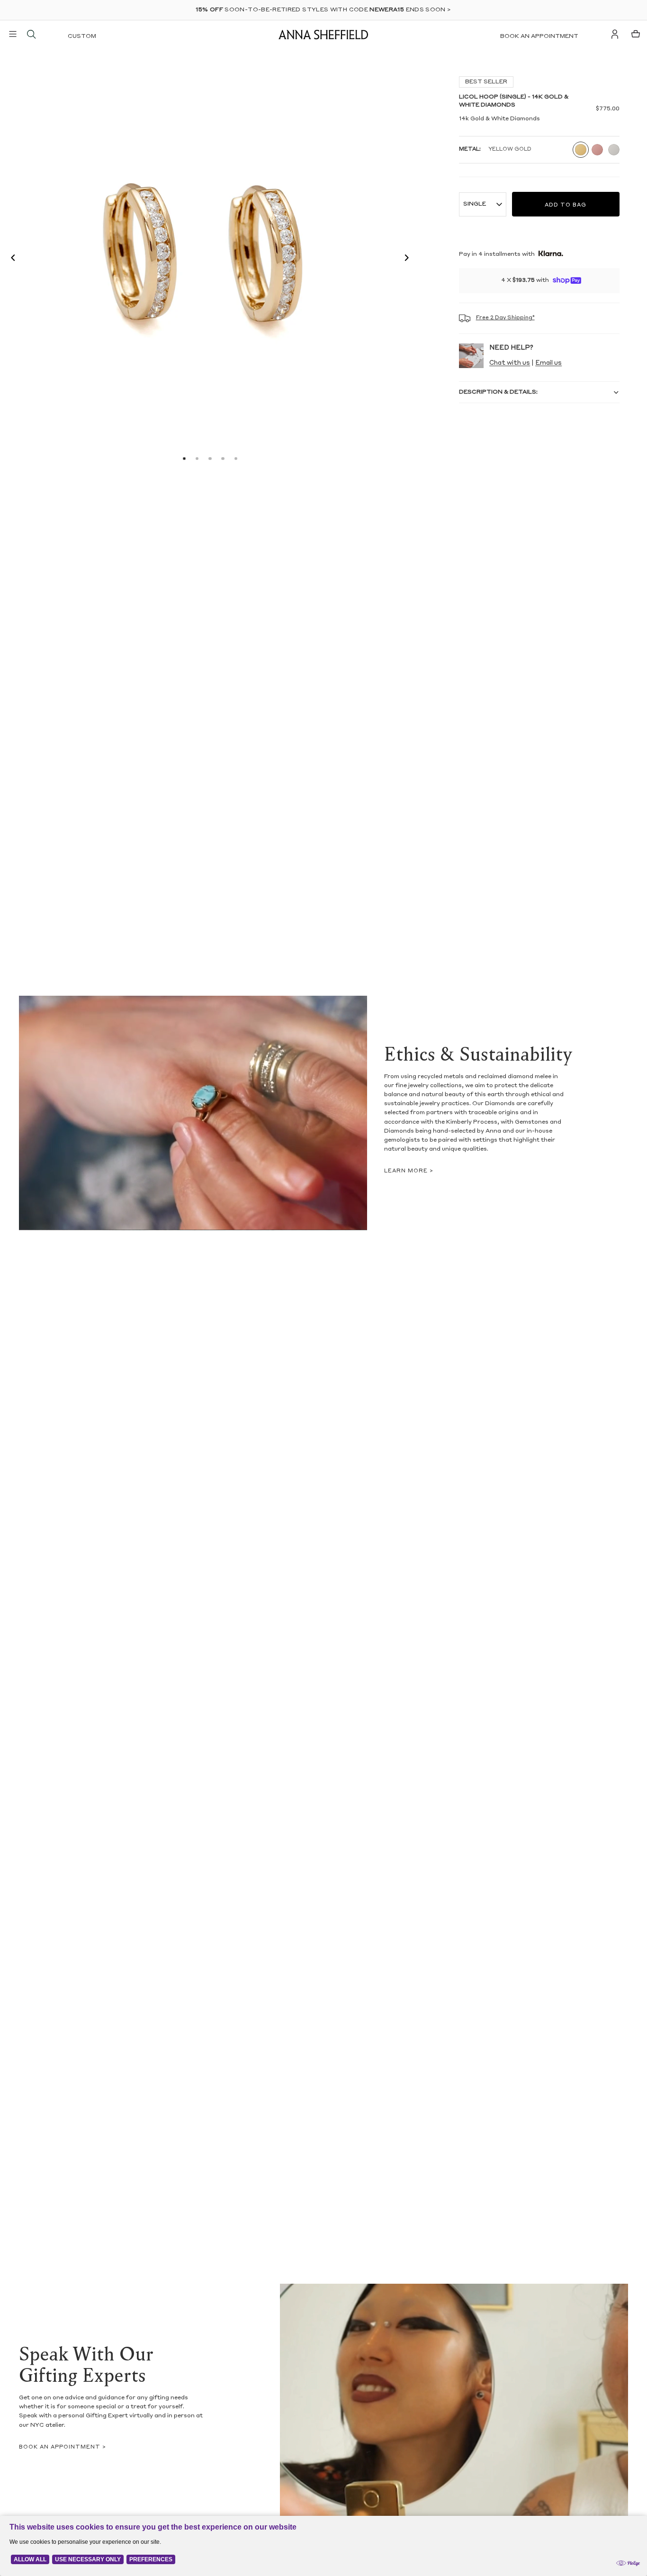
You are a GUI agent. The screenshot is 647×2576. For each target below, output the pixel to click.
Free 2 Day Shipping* (505, 318)
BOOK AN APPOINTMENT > (63, 2447)
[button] (10, 259)
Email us (548, 363)
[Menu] (13, 34)
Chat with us (510, 363)
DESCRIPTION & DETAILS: (498, 392)
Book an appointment (539, 36)
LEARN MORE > (409, 1171)
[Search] (31, 34)
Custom (82, 36)
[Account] (615, 34)
